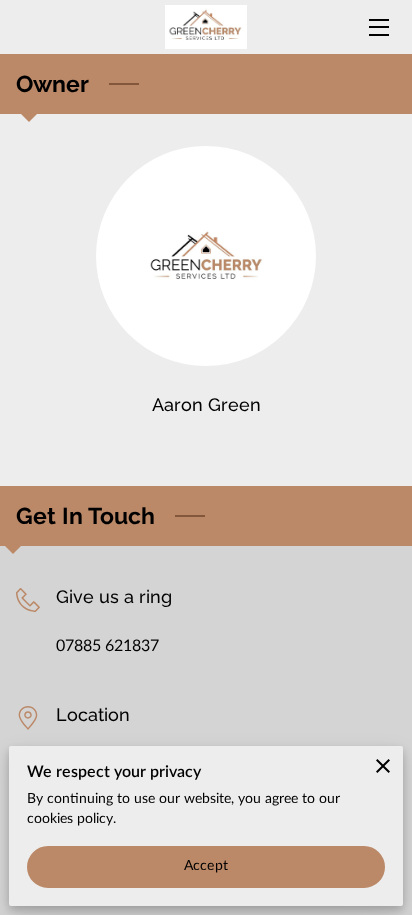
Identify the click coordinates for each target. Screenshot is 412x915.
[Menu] (377, 27)
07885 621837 (107, 646)
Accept (206, 866)
